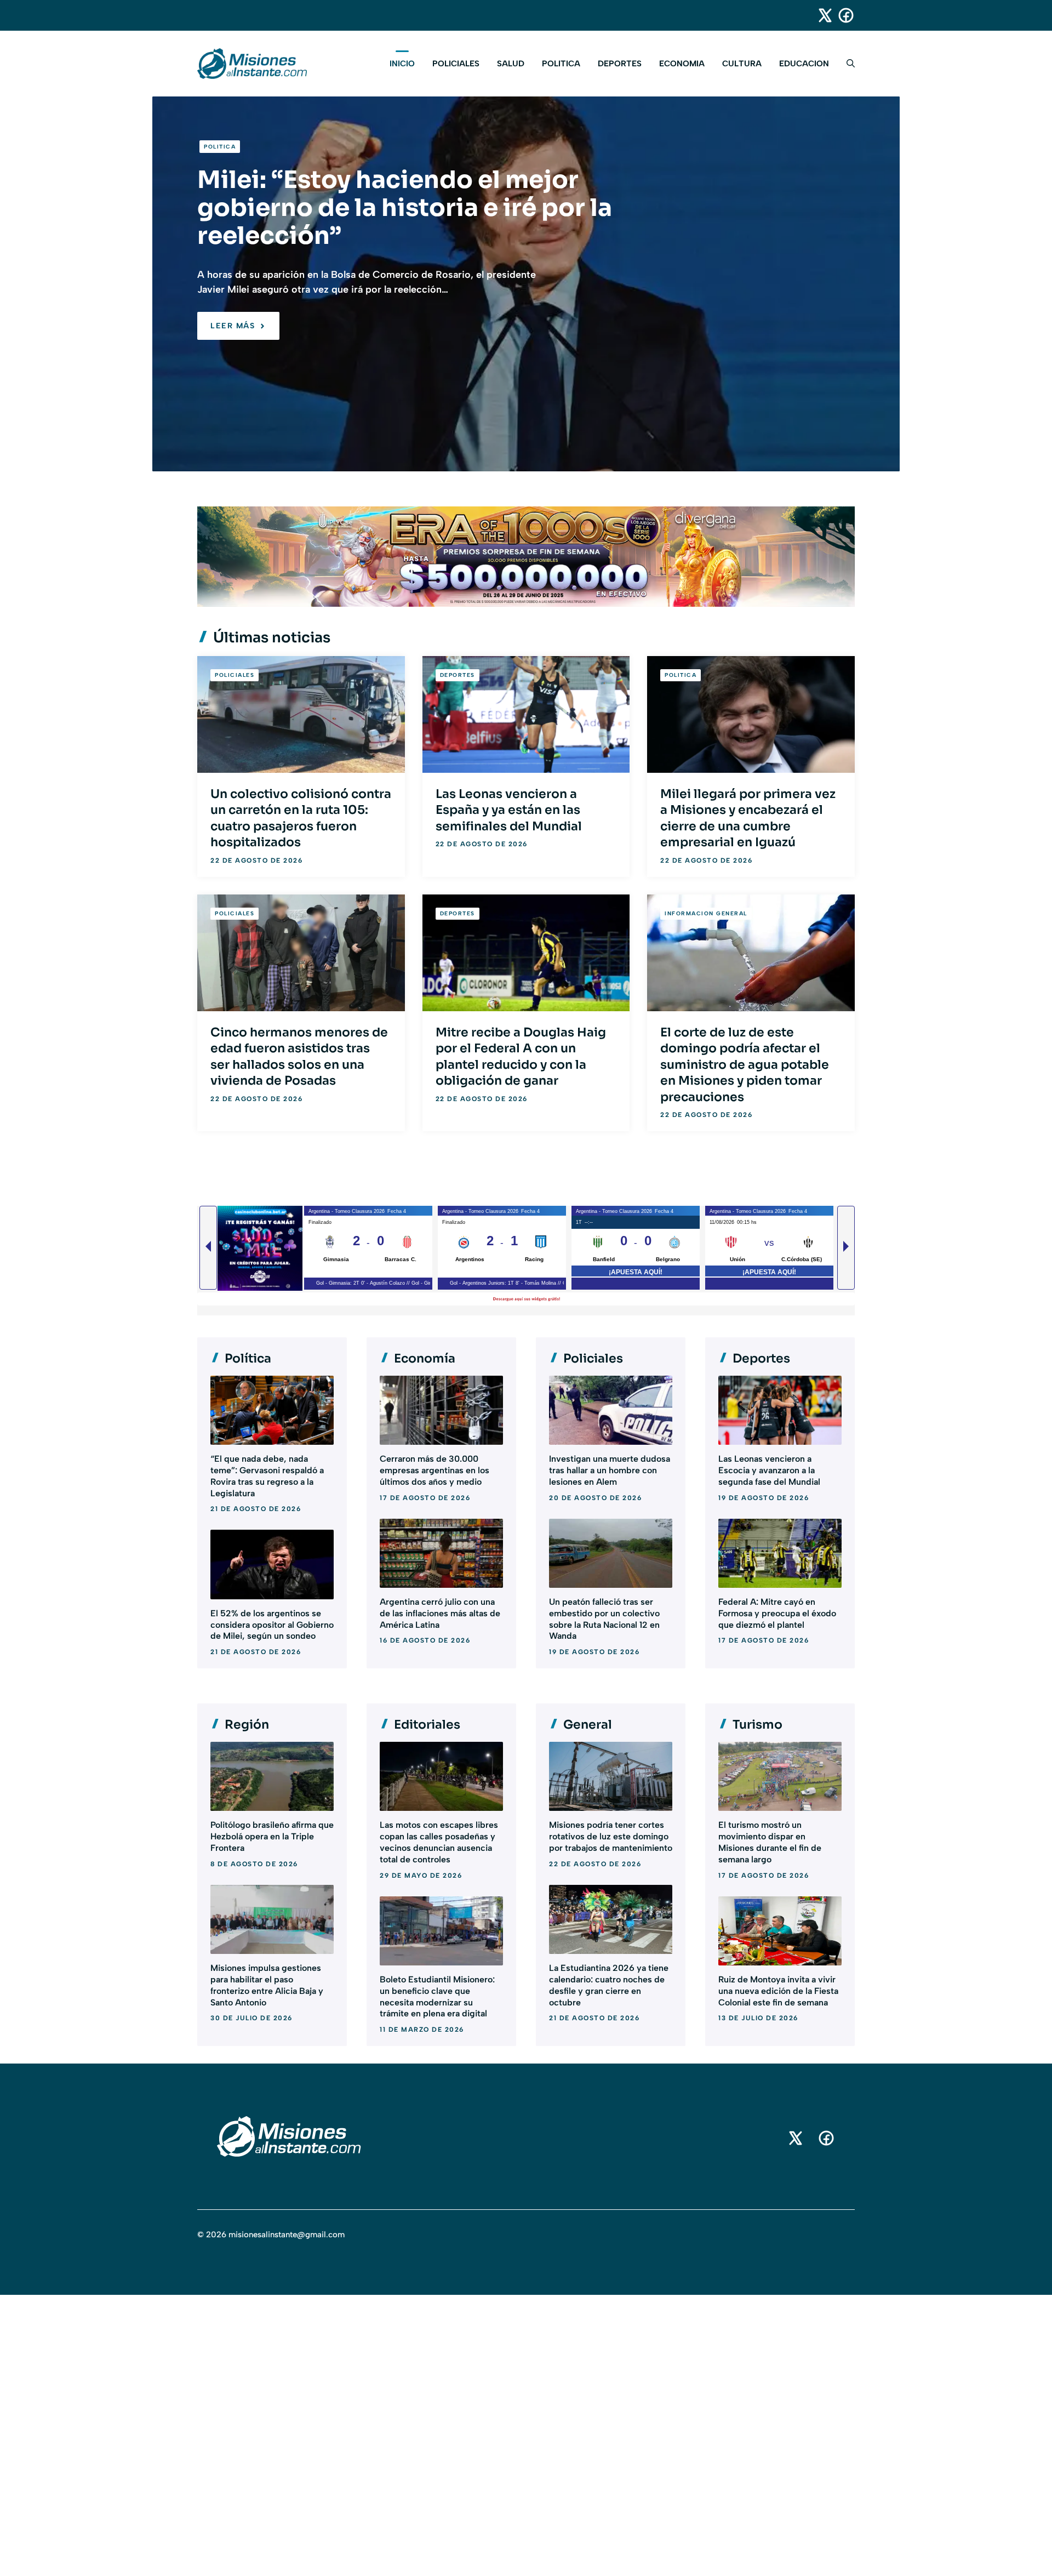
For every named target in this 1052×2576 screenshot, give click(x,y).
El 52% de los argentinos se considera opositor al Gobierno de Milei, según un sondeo (272, 1625)
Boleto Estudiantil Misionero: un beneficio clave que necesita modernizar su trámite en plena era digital (437, 1996)
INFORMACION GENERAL (706, 913)
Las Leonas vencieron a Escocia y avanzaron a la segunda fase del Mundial (769, 1470)
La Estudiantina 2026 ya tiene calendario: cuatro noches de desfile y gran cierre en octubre (609, 1985)
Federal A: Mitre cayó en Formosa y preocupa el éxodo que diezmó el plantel (777, 1613)
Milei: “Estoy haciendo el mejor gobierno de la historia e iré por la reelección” (405, 208)
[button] (846, 64)
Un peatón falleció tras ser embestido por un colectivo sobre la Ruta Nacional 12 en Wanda (604, 1619)
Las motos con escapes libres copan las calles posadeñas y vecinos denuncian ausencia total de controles (439, 1842)
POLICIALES (456, 64)
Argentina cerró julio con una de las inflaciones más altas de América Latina (440, 1613)
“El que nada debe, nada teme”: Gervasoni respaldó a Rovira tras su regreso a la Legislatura (267, 1476)
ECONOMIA (682, 64)
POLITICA (561, 64)
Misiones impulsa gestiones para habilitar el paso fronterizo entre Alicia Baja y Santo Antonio (267, 1985)
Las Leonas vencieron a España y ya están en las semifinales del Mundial (509, 810)
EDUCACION (804, 64)
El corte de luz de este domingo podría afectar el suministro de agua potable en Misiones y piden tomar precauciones (745, 1065)
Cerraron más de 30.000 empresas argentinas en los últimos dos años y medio (434, 1470)
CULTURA (742, 64)
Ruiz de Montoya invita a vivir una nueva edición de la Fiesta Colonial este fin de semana (778, 1991)
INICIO (402, 64)
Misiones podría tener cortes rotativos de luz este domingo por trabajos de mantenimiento (611, 1836)
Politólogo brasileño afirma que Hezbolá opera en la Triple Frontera (272, 1836)
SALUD (511, 64)
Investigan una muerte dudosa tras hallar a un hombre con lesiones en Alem (610, 1470)
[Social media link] (820, 15)
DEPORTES (620, 64)
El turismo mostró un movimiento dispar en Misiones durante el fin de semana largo (770, 1842)
